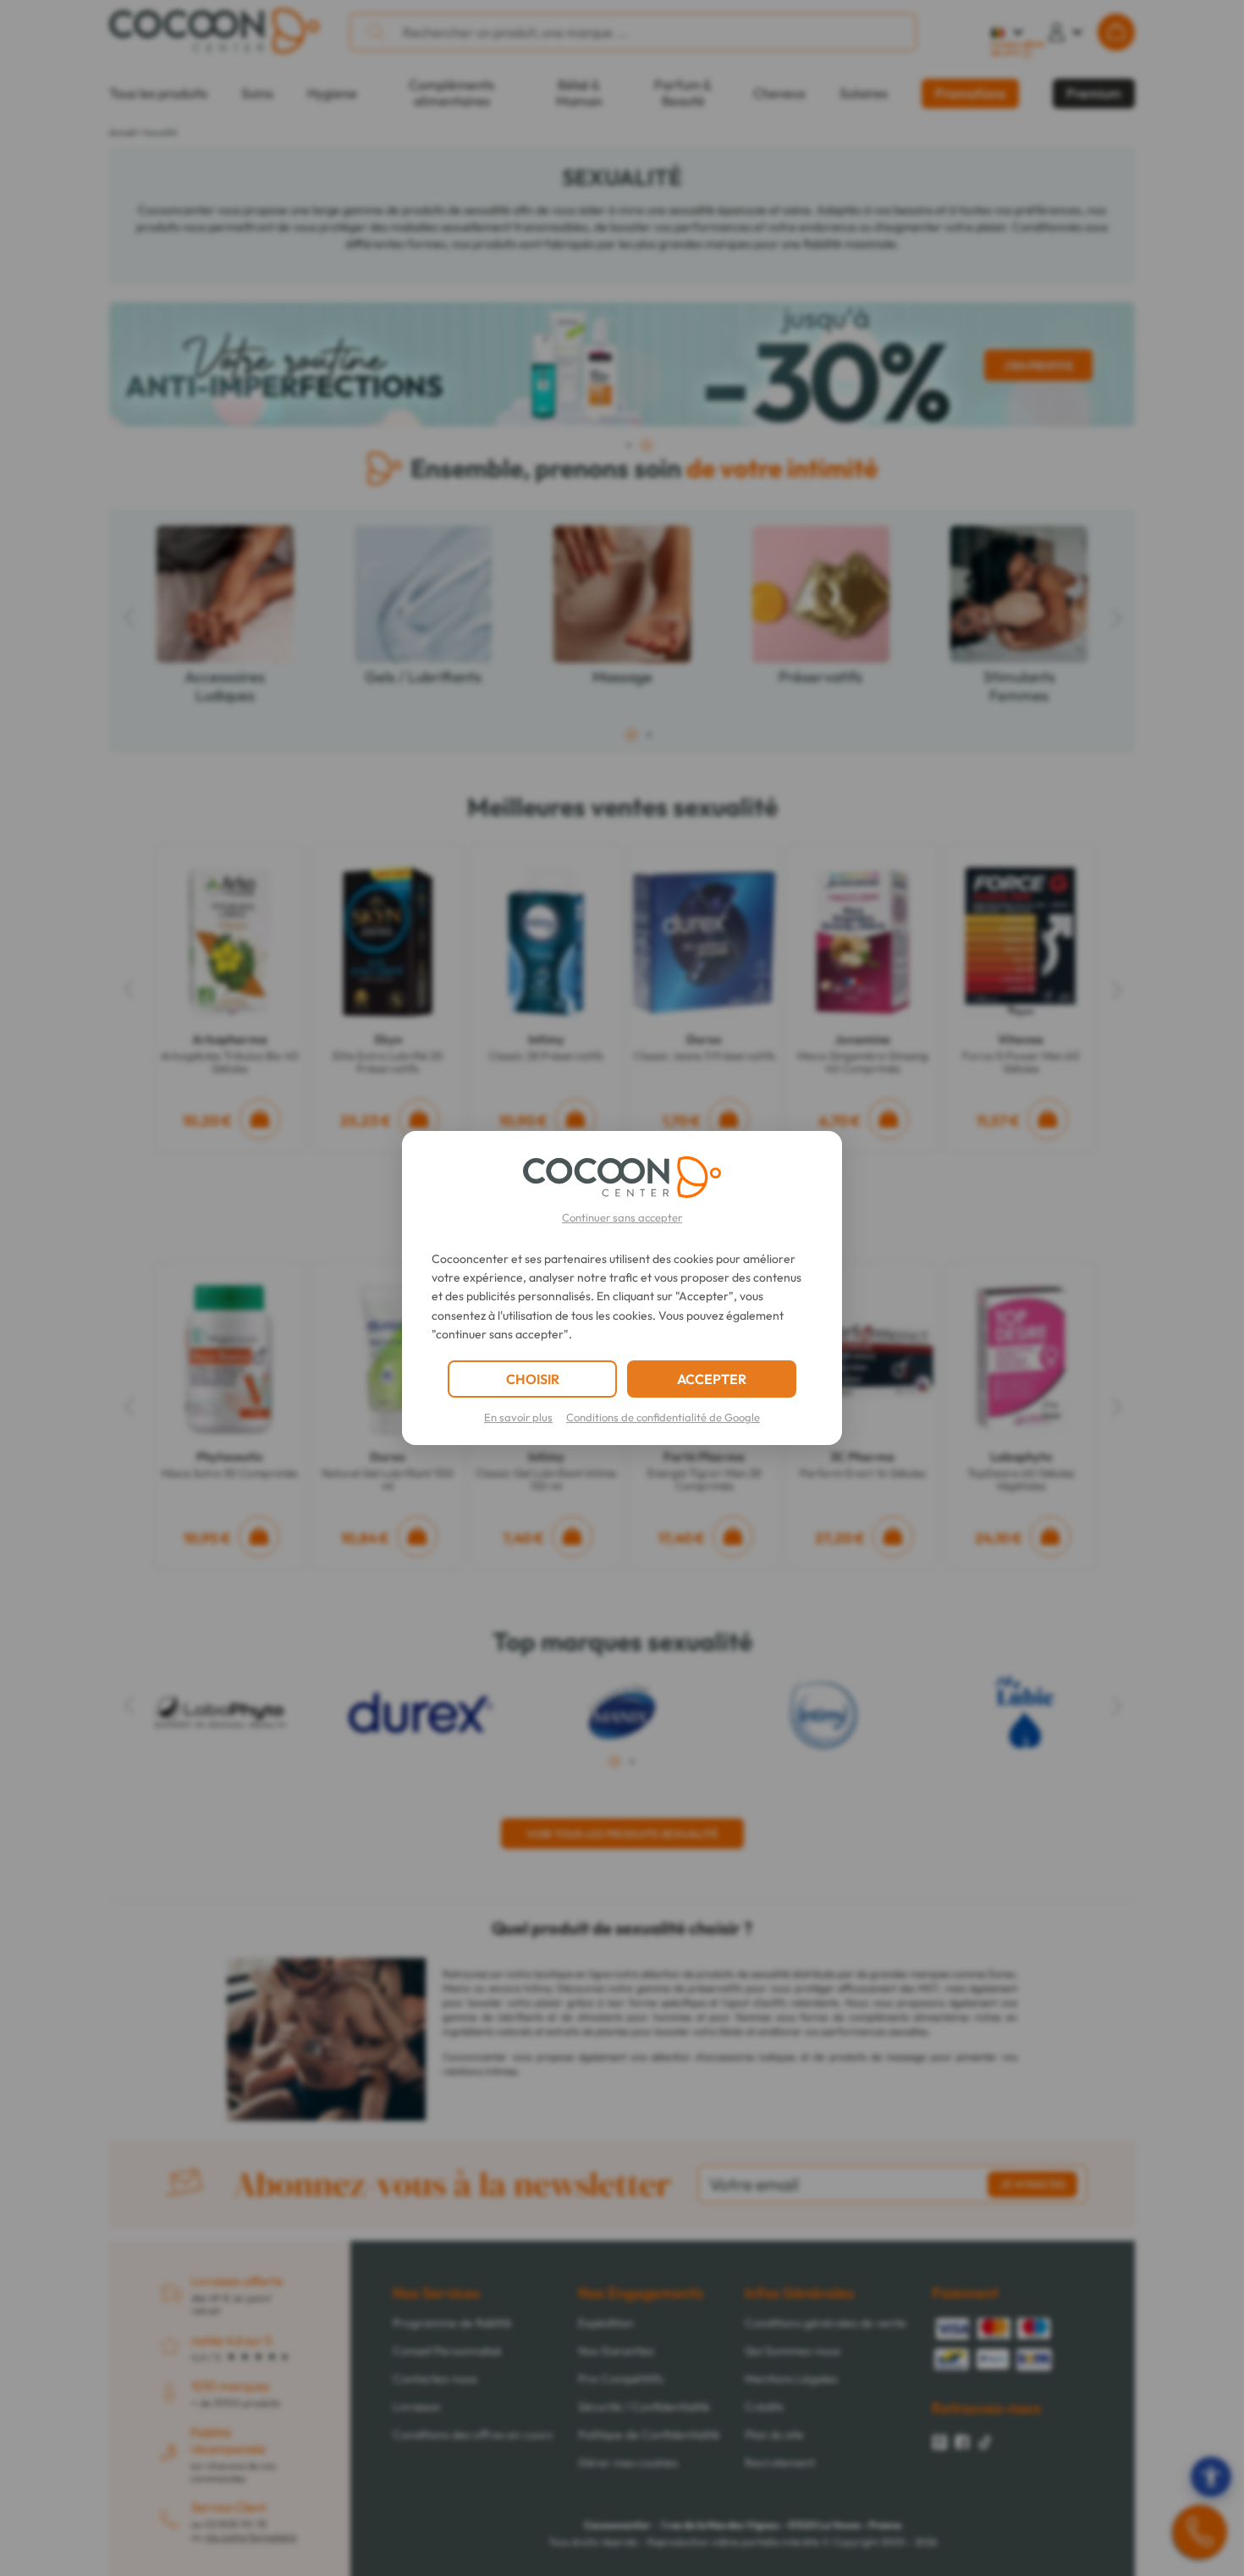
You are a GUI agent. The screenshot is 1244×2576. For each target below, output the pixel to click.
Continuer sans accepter (622, 1217)
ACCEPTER (712, 1379)
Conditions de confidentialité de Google (663, 1417)
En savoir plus (518, 1417)
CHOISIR (533, 1379)
